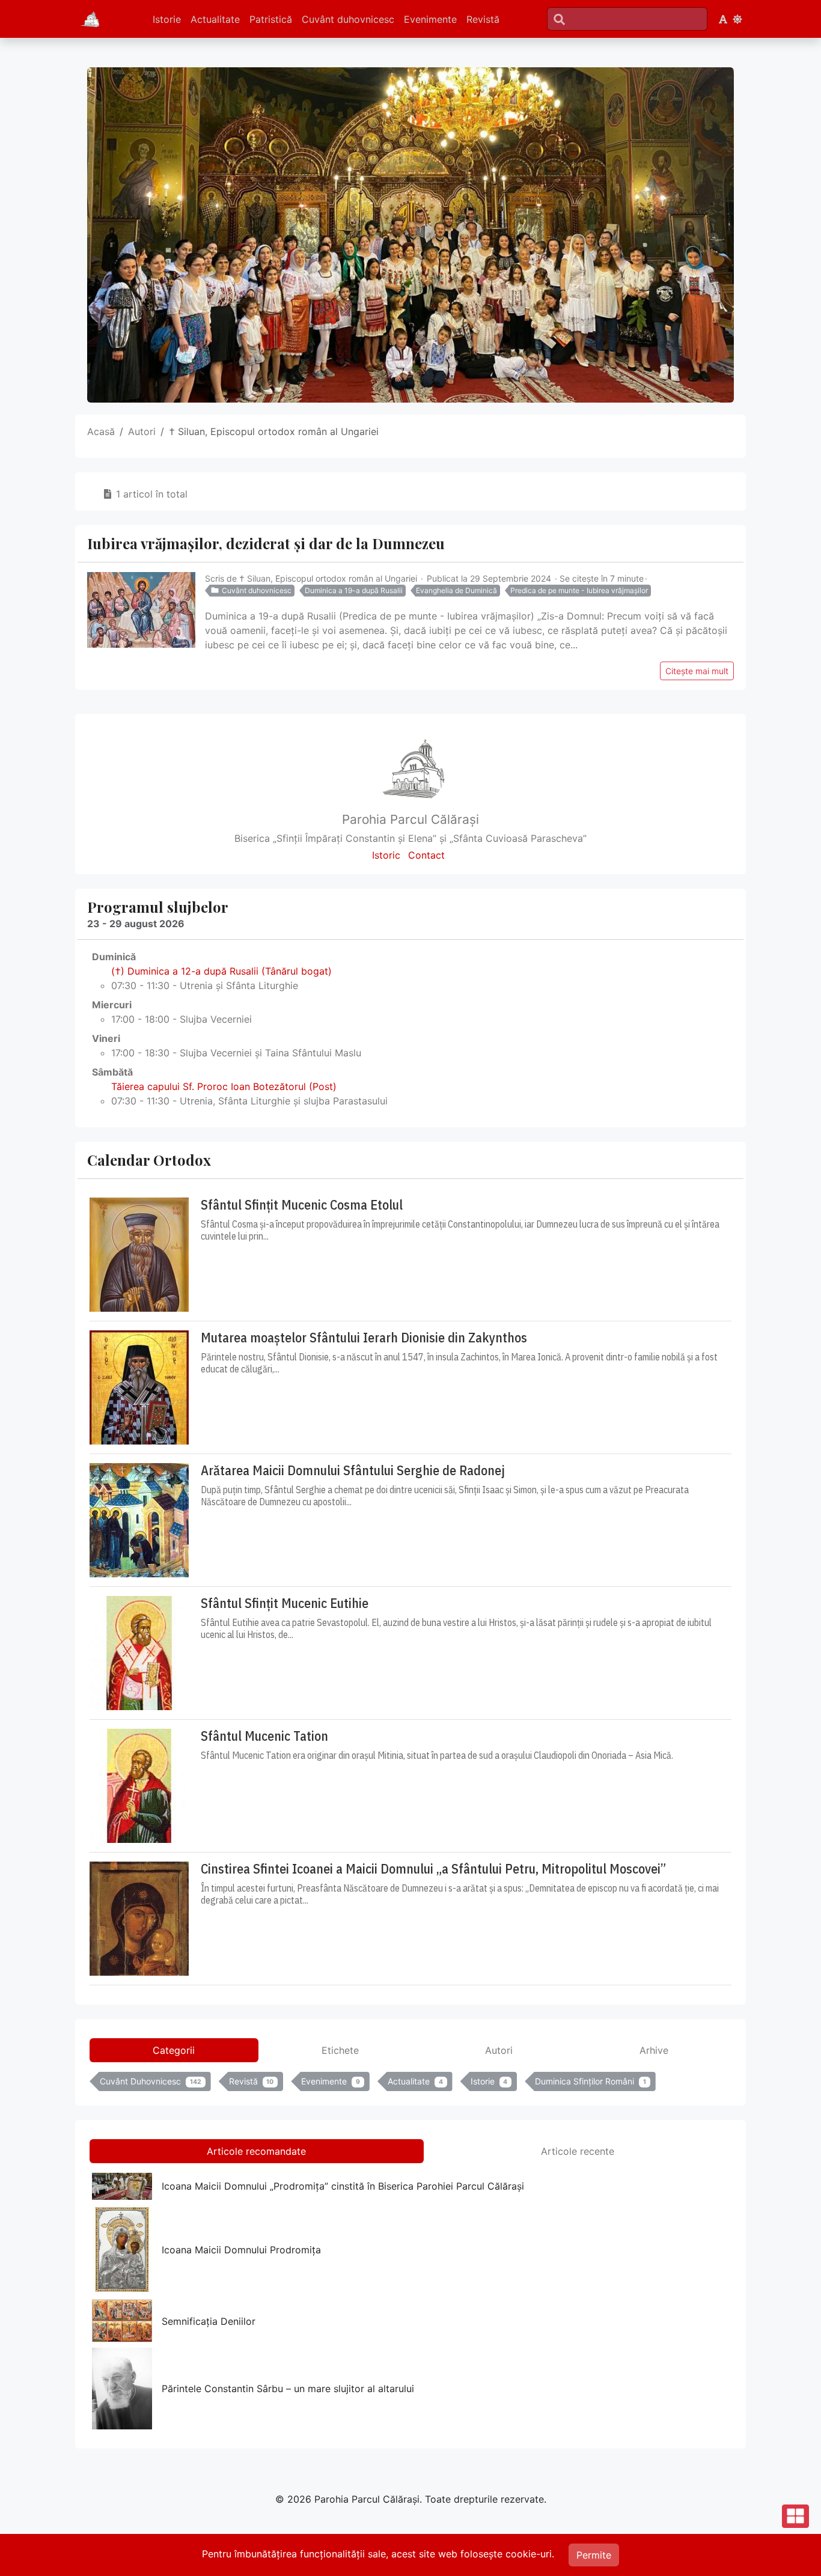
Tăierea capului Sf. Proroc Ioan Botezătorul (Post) (224, 1086)
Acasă (101, 431)
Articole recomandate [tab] (256, 2151)
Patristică (271, 19)
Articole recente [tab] (578, 2151)
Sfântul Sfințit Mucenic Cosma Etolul (302, 1205)
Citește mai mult (697, 671)
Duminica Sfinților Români (591, 2081)
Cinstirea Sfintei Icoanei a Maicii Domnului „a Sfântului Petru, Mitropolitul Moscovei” (433, 1869)
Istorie (167, 19)
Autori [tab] (499, 2050)
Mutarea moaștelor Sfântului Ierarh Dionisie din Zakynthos (364, 1338)
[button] (723, 19)
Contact (426, 855)
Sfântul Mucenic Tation (264, 1736)
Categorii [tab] (174, 2050)
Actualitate (215, 19)
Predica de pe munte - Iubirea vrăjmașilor (579, 590)
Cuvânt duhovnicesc (348, 19)
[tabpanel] (410, 2084)
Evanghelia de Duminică (456, 590)
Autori (142, 431)
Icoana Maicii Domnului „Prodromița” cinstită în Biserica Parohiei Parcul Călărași (343, 2186)
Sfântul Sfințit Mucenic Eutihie (285, 1603)
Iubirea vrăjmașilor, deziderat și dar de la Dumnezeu (266, 543)
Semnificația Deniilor (209, 2321)
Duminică (114, 957)
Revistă (483, 19)
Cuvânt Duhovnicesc (151, 2081)
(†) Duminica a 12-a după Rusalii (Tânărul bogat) (221, 971)
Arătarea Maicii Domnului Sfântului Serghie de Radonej (353, 1470)
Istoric (386, 855)
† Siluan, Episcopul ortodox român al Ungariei (328, 578)
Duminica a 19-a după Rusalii (354, 590)
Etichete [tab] (340, 2050)
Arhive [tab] (654, 2050)
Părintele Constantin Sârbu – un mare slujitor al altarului (288, 2389)
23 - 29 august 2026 (136, 924)
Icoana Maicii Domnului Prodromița (241, 2250)
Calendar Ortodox (149, 1160)
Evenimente (430, 19)
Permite (594, 2555)
